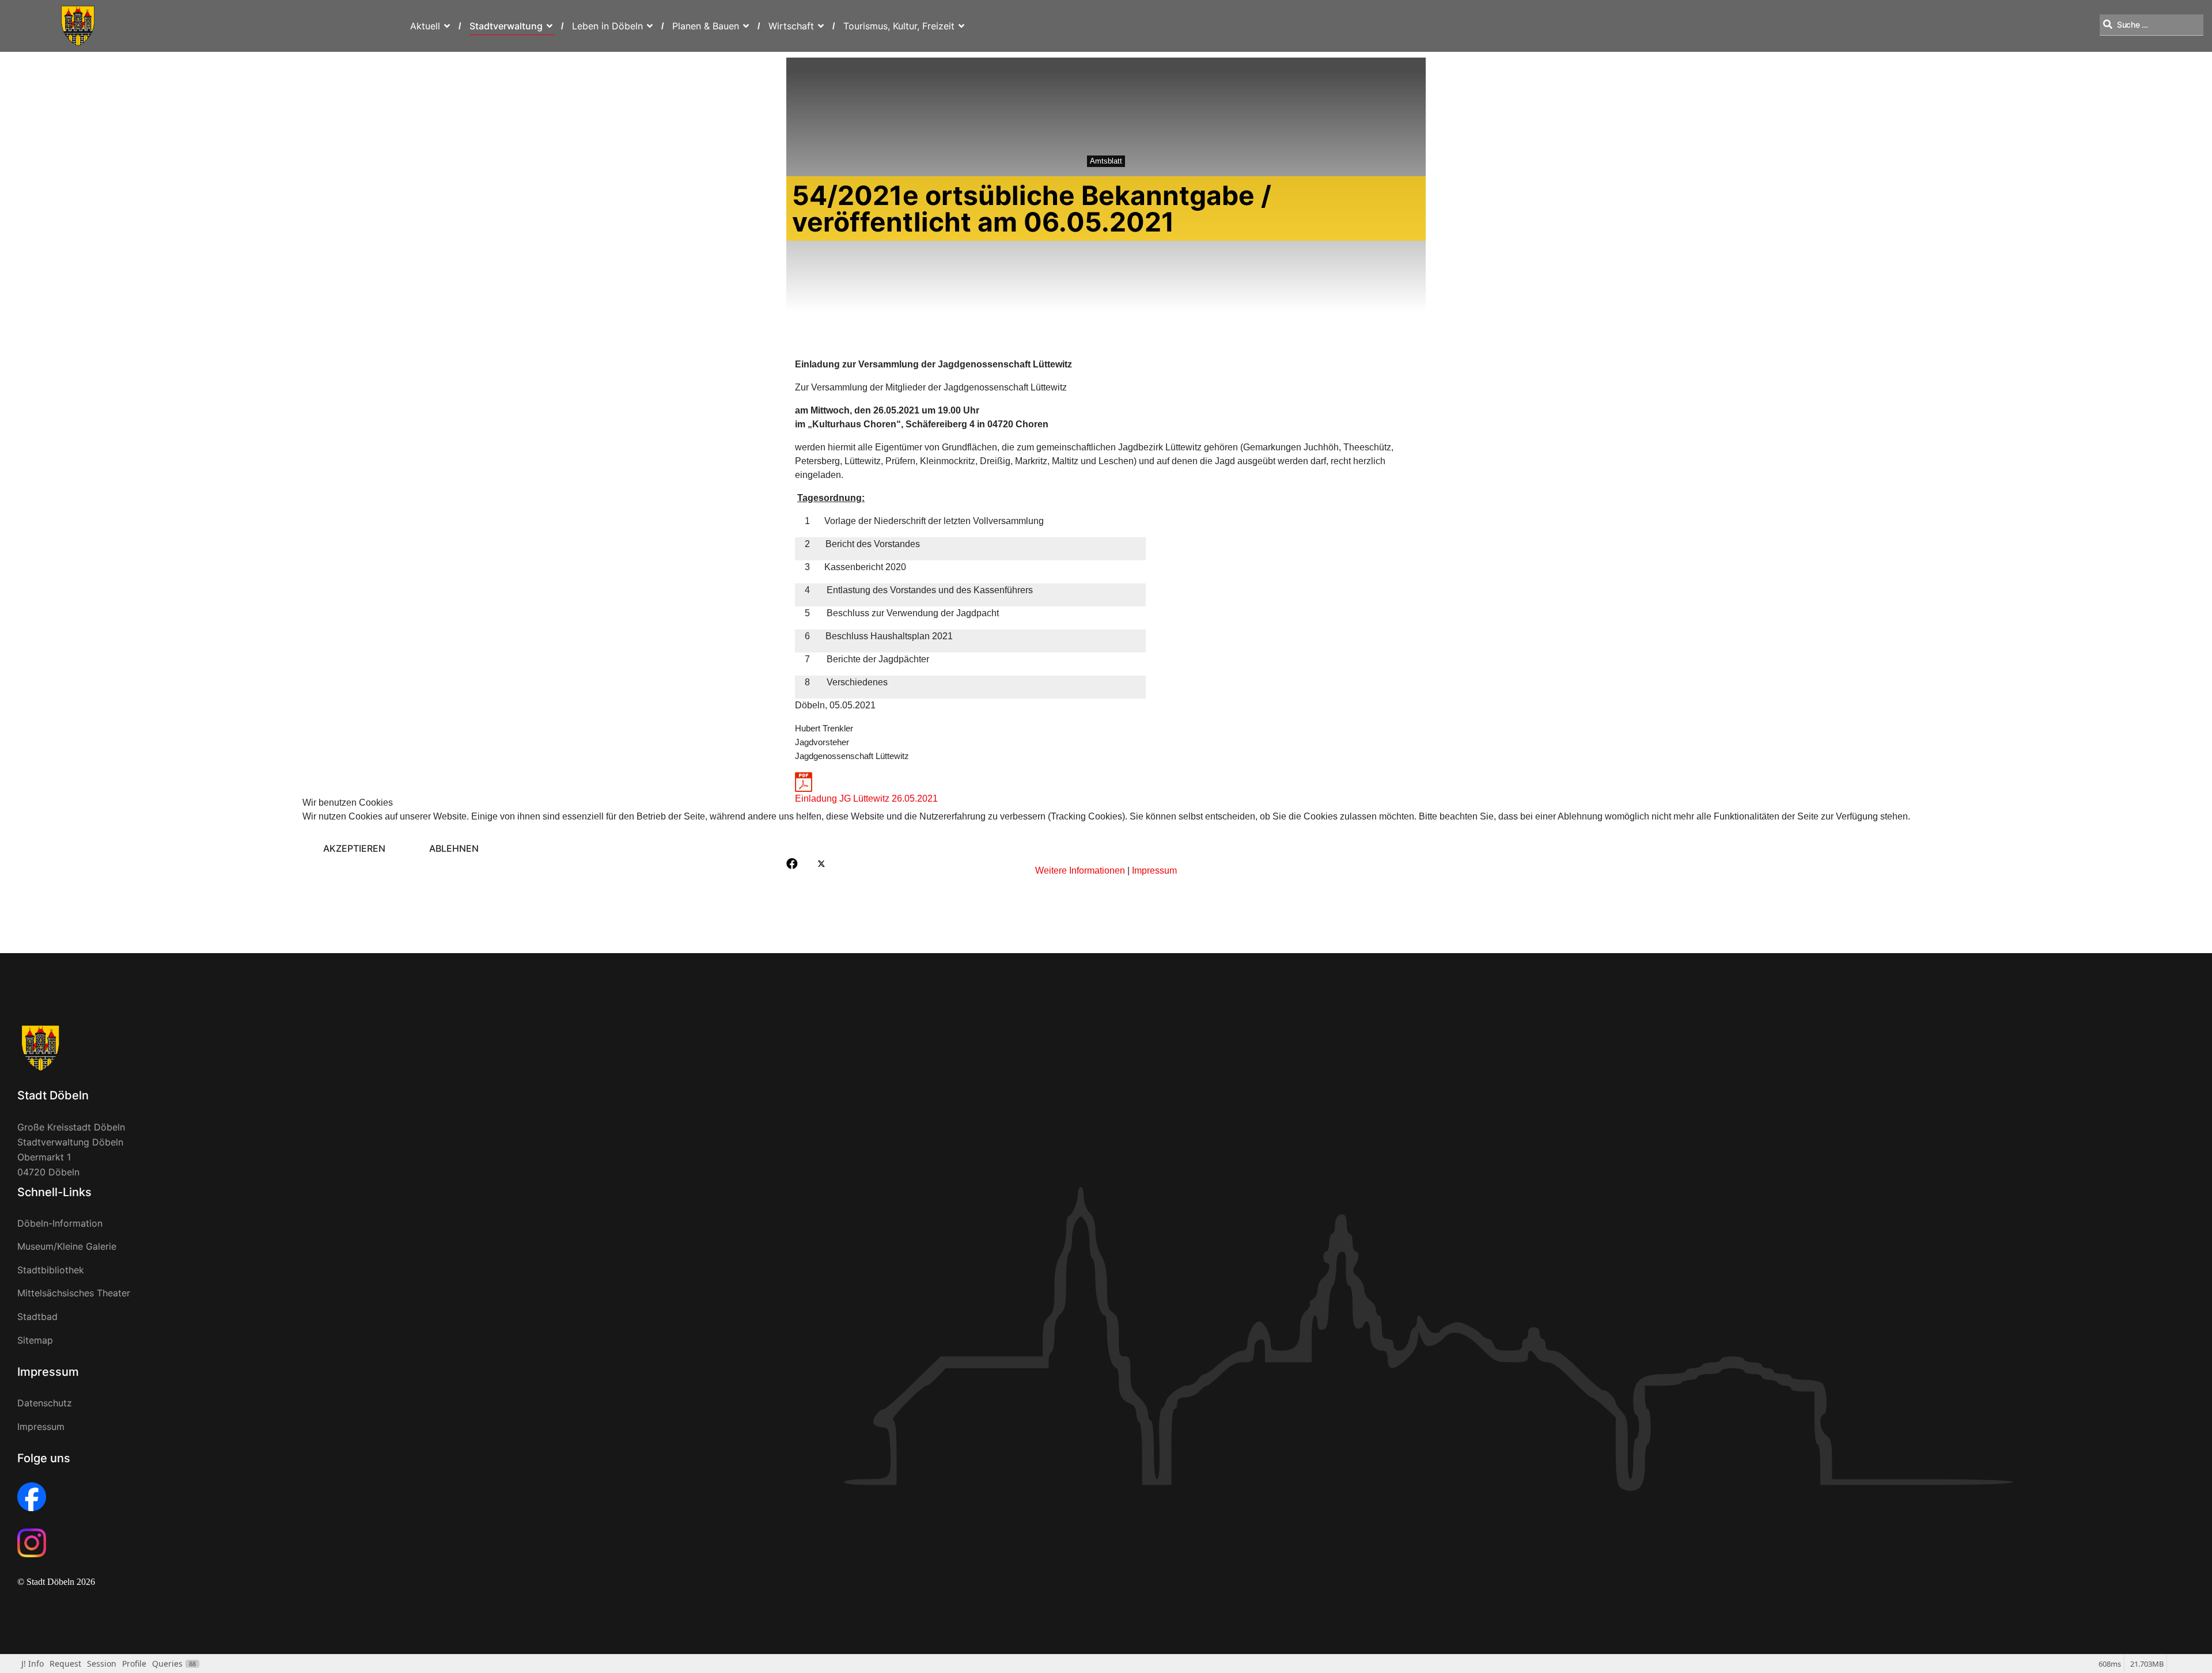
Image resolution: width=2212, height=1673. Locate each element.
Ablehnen (454, 848)
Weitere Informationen (1080, 870)
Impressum (1154, 870)
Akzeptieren (354, 848)
